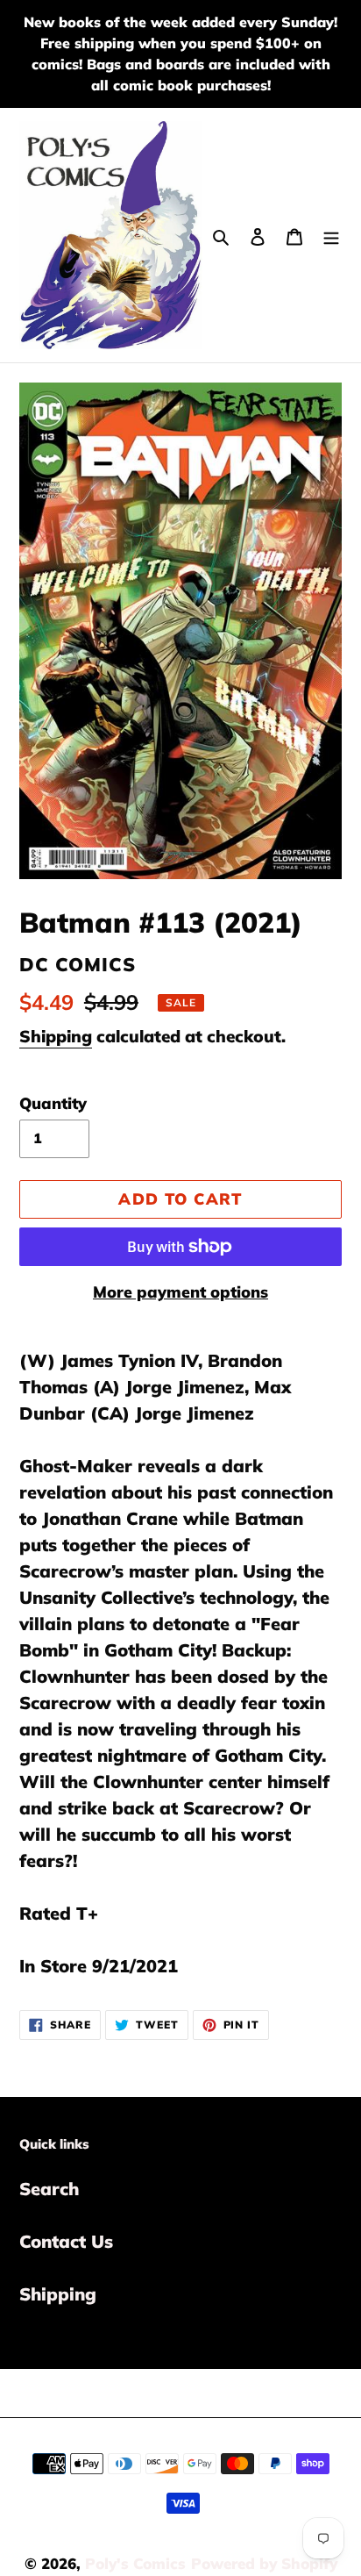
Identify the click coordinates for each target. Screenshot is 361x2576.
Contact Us (66, 2241)
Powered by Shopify (264, 2563)
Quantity (53, 1103)
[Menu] (331, 235)
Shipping (56, 1036)
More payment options (180, 1292)
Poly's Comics (135, 2563)
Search (49, 2189)
